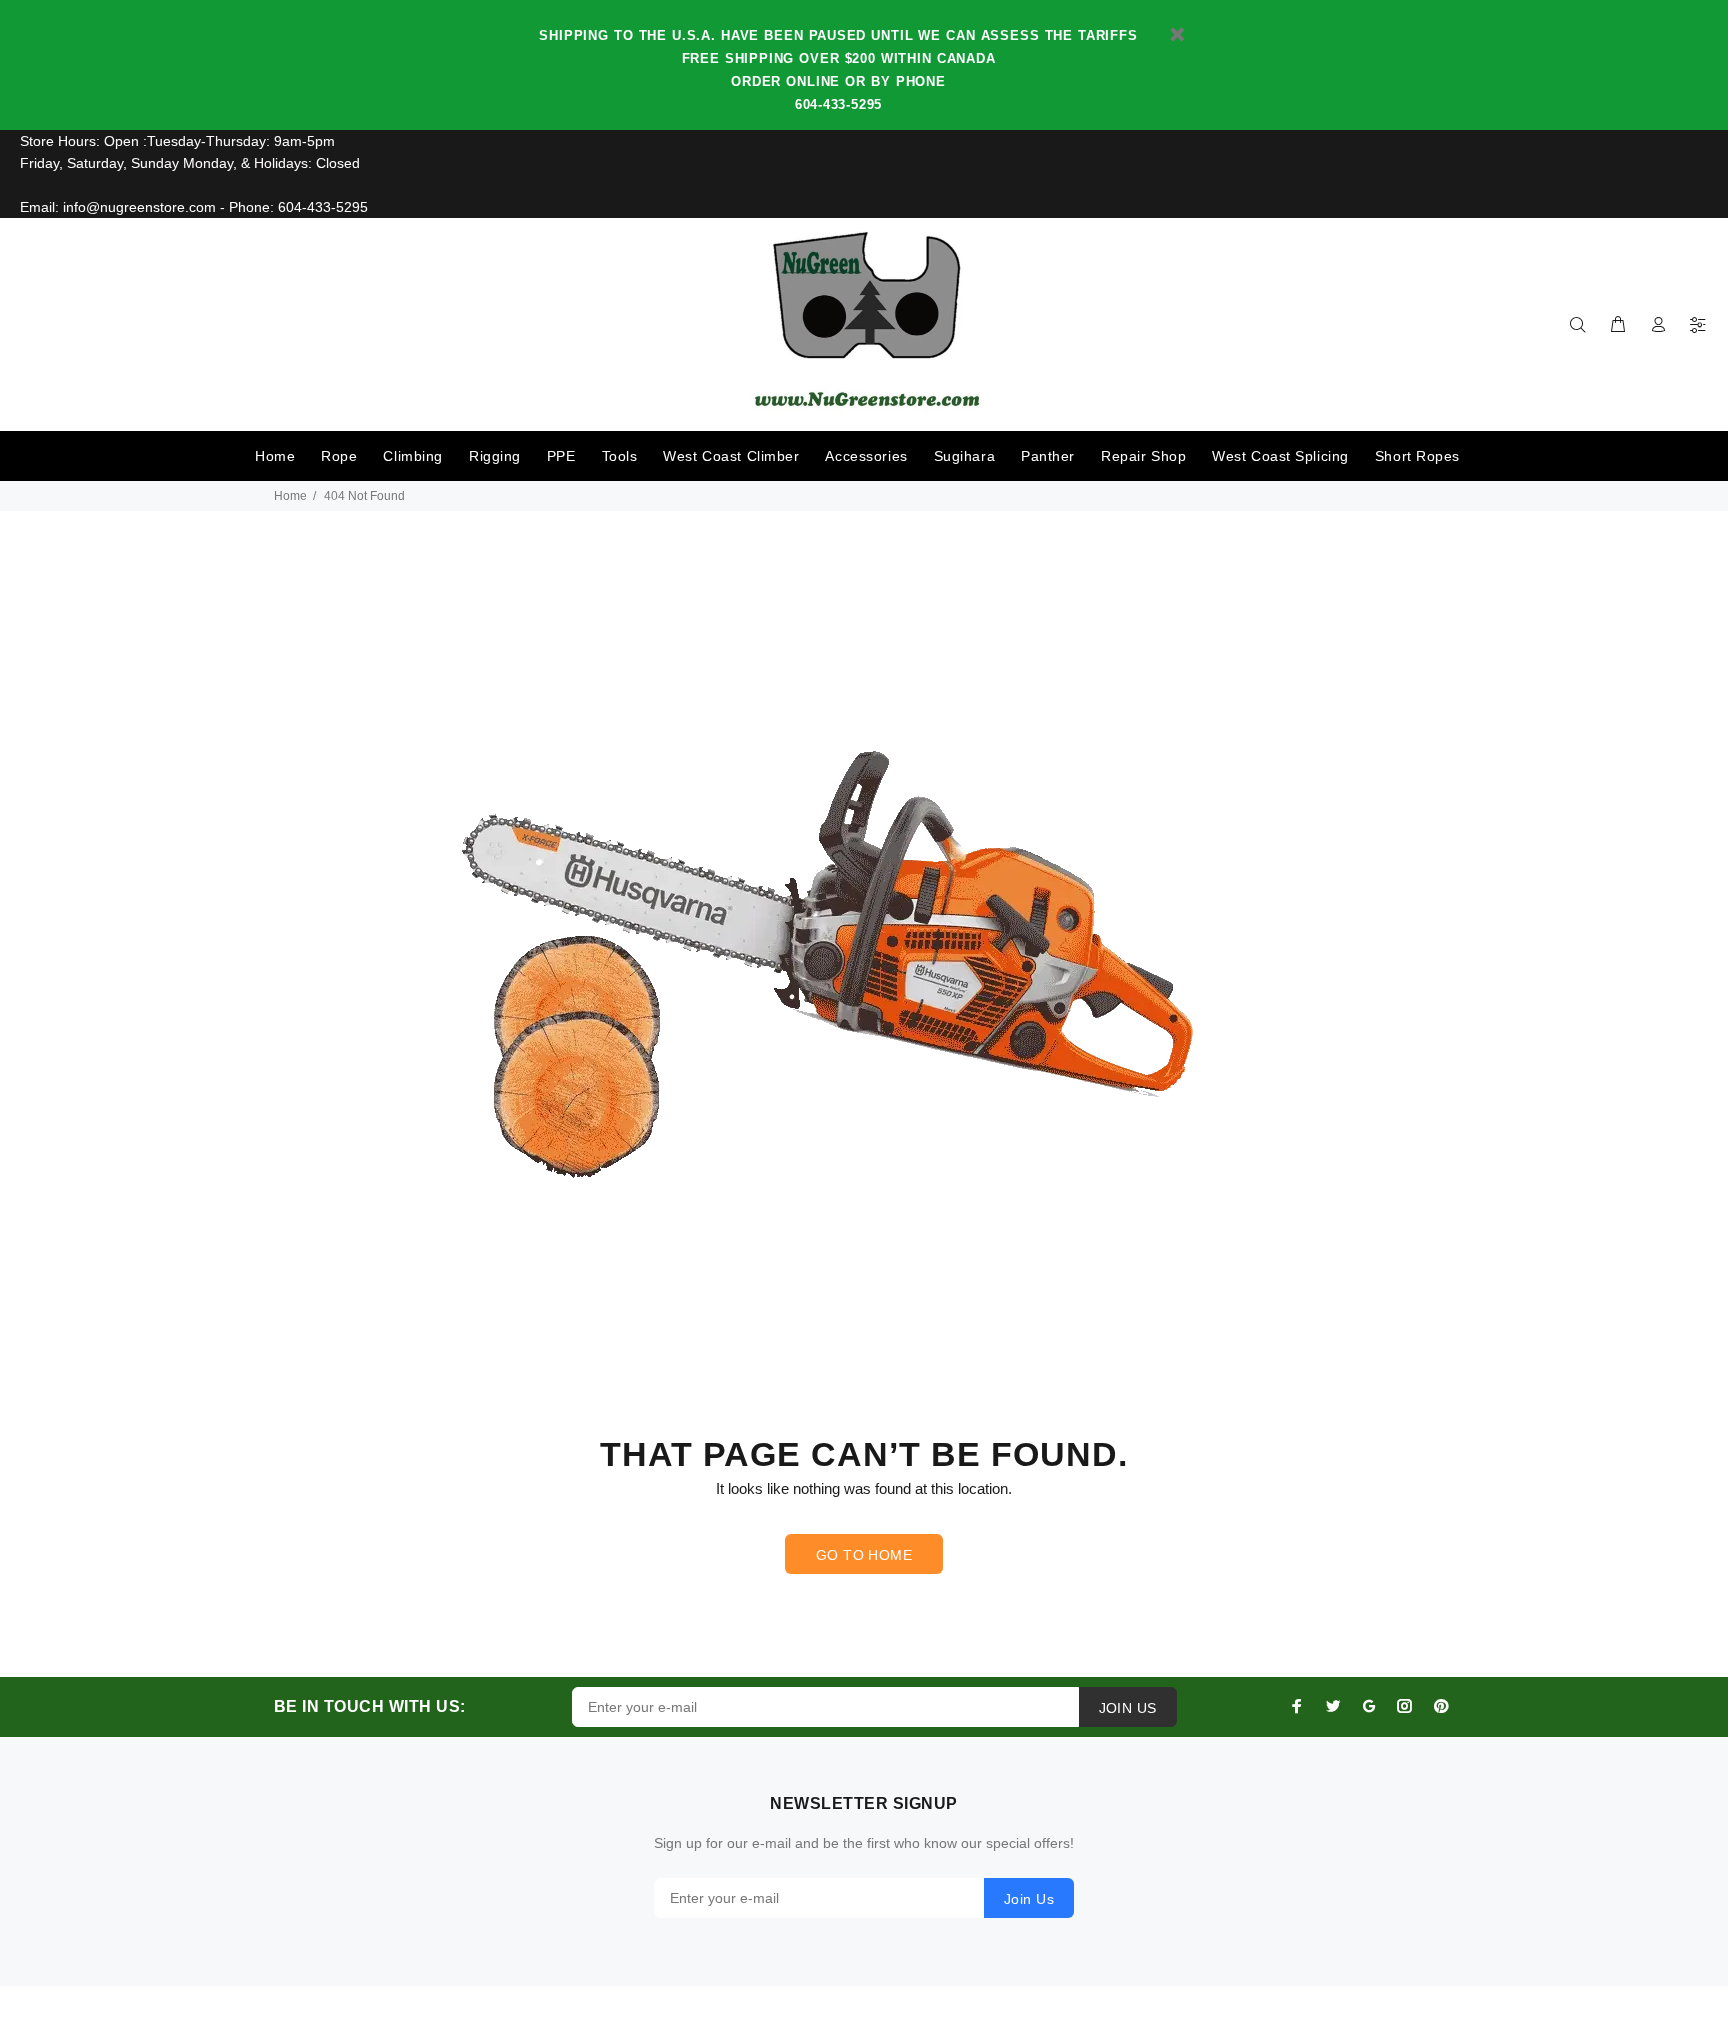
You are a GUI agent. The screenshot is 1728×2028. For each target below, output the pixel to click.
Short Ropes (1417, 456)
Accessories (866, 456)
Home (275, 456)
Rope (339, 456)
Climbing (412, 456)
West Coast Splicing (1280, 456)
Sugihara (964, 456)
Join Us (1029, 1899)
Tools (620, 456)
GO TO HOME (864, 1555)
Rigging (495, 456)
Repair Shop (1143, 456)
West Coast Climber (731, 456)
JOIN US (1128, 1708)
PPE (561, 456)
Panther (1048, 456)
